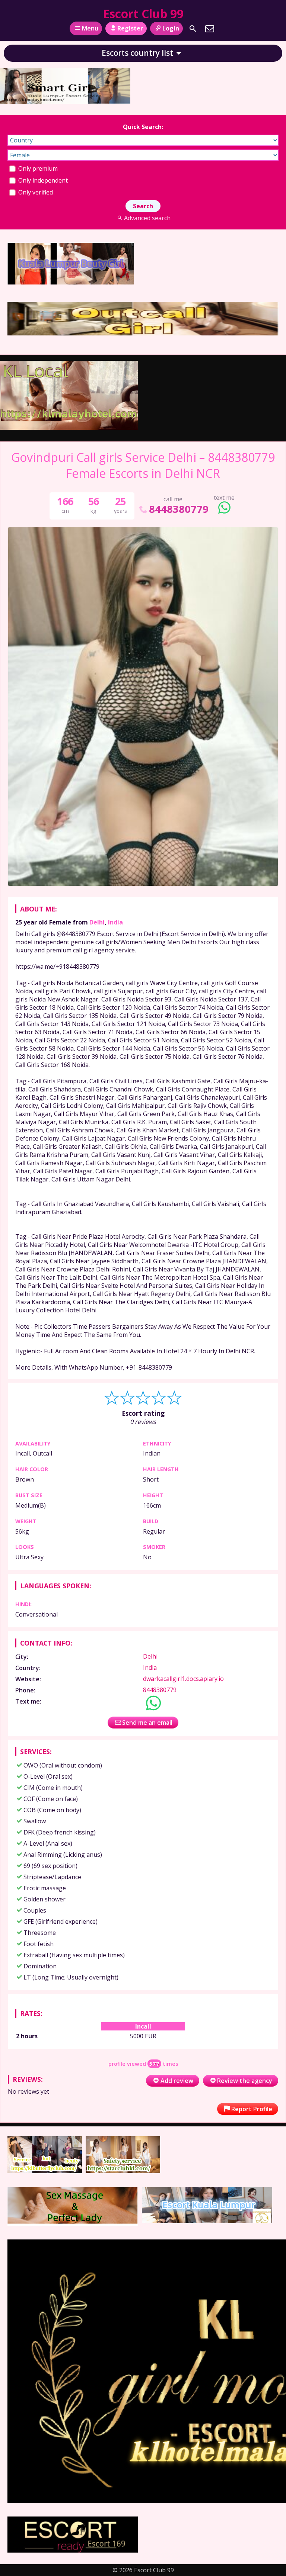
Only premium (37, 168)
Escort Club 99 (143, 14)
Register (130, 28)
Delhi (97, 922)
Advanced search (147, 218)
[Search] (193, 29)
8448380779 (179, 509)
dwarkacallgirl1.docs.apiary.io (183, 1679)
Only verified (35, 192)
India (115, 922)
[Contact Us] (210, 29)
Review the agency (245, 2081)
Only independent (42, 180)
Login (171, 28)
